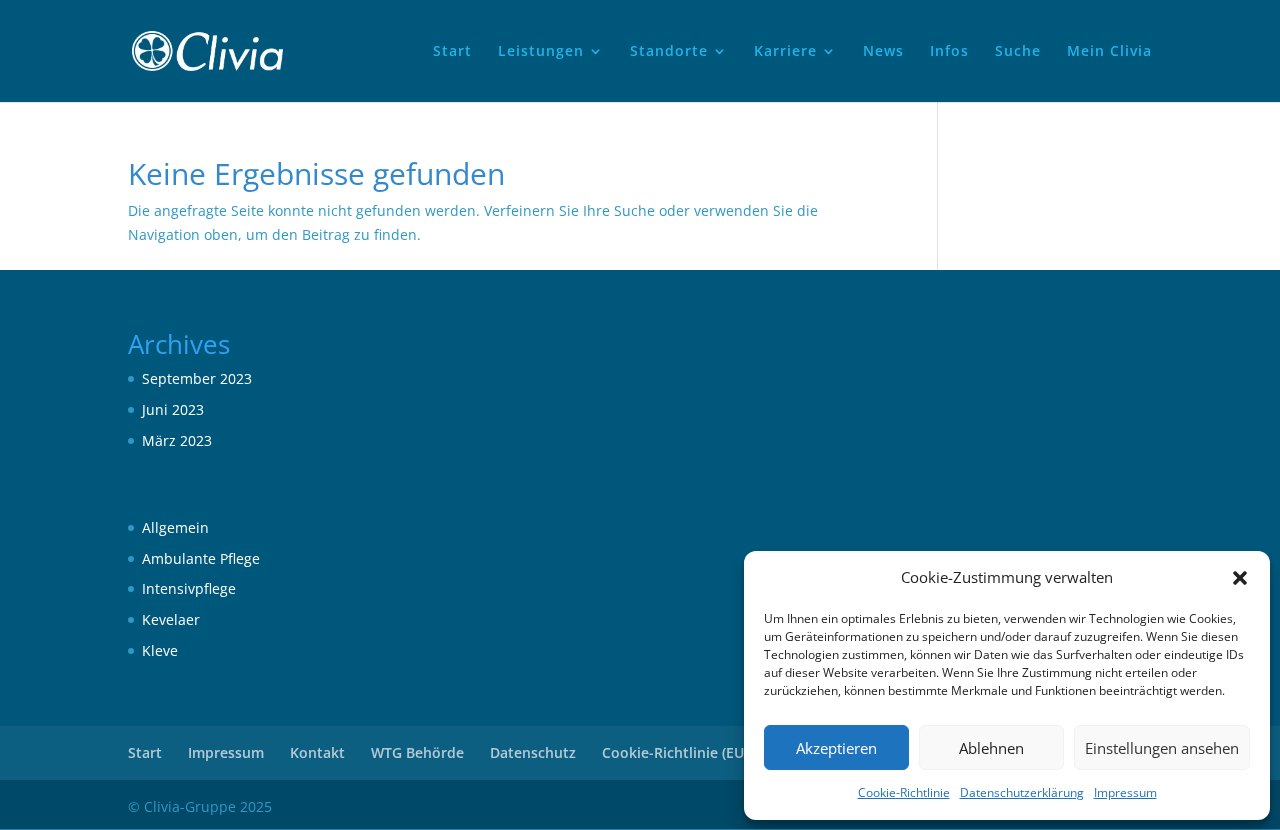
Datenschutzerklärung (1022, 792)
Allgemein (175, 527)
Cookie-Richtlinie (904, 792)
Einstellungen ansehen (1162, 748)
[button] (1240, 578)
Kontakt (317, 752)
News (883, 52)
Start (452, 52)
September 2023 (197, 378)
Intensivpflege (189, 588)
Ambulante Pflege (201, 558)
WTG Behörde (417, 752)
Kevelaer (171, 619)
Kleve (160, 650)
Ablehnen (991, 748)
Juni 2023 (173, 409)
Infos (949, 52)
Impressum (1125, 792)
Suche (1018, 52)
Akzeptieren (836, 748)
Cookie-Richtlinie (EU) (675, 752)
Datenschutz (533, 752)
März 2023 (177, 440)
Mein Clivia (1109, 52)
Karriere (785, 52)
